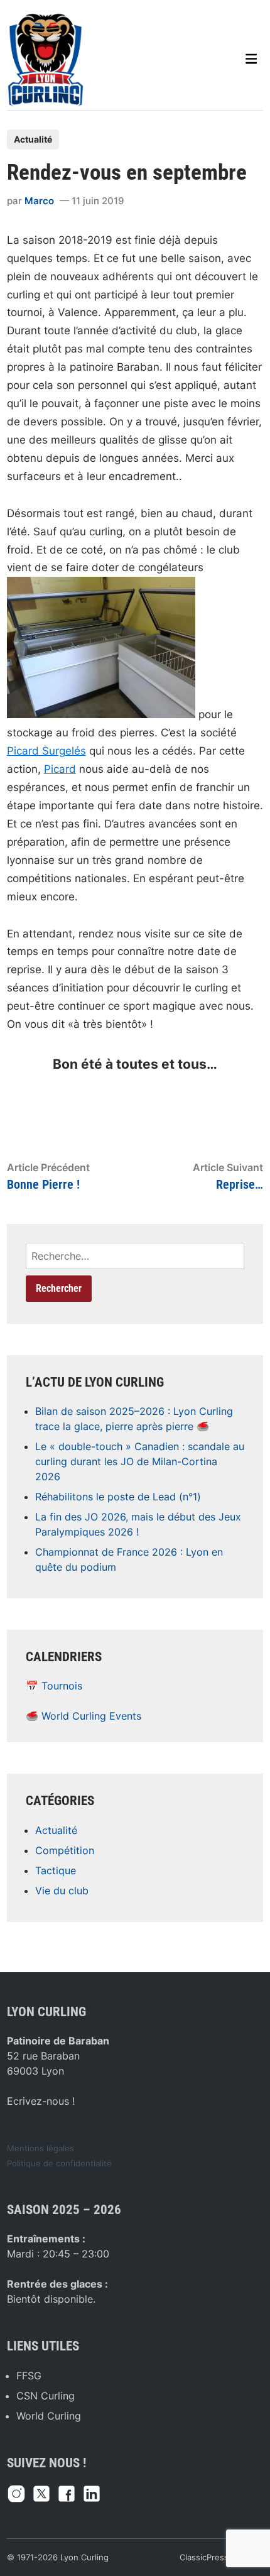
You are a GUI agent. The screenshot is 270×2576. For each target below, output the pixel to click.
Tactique (56, 1870)
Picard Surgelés (46, 751)
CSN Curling (46, 2396)
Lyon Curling (84, 2557)
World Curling (49, 2416)
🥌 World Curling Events (84, 1716)
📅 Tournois (54, 1686)
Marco (39, 201)
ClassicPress (204, 2557)
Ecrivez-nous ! (41, 2101)
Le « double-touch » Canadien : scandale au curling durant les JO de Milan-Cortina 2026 (140, 1461)
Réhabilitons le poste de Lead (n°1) (118, 1497)
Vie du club (62, 1891)
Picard (60, 769)
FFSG (29, 2376)
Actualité (33, 139)
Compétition (65, 1850)
